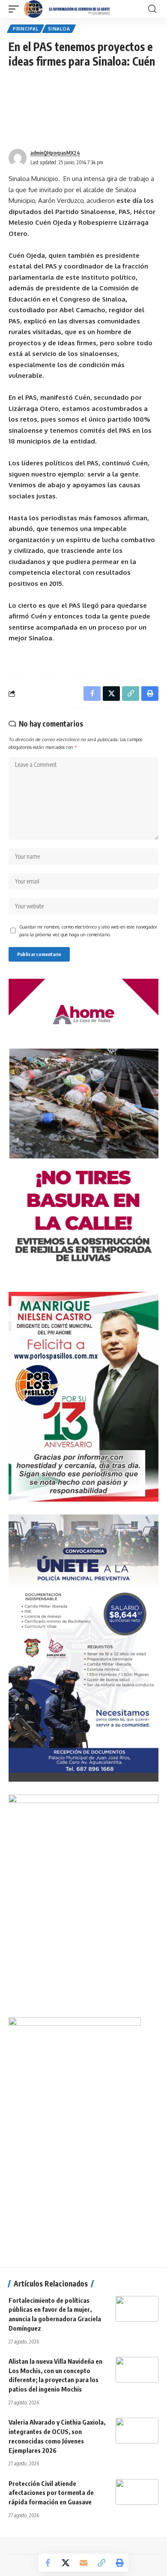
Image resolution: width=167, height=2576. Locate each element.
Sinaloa (59, 29)
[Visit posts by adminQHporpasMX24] (18, 158)
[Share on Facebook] (48, 2563)
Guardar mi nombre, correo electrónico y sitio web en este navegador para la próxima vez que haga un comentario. (88, 931)
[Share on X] (66, 2563)
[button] (16, 9)
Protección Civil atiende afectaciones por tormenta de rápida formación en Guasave (51, 2492)
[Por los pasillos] (67, 9)
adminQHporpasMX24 (55, 153)
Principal (25, 29)
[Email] (83, 2563)
